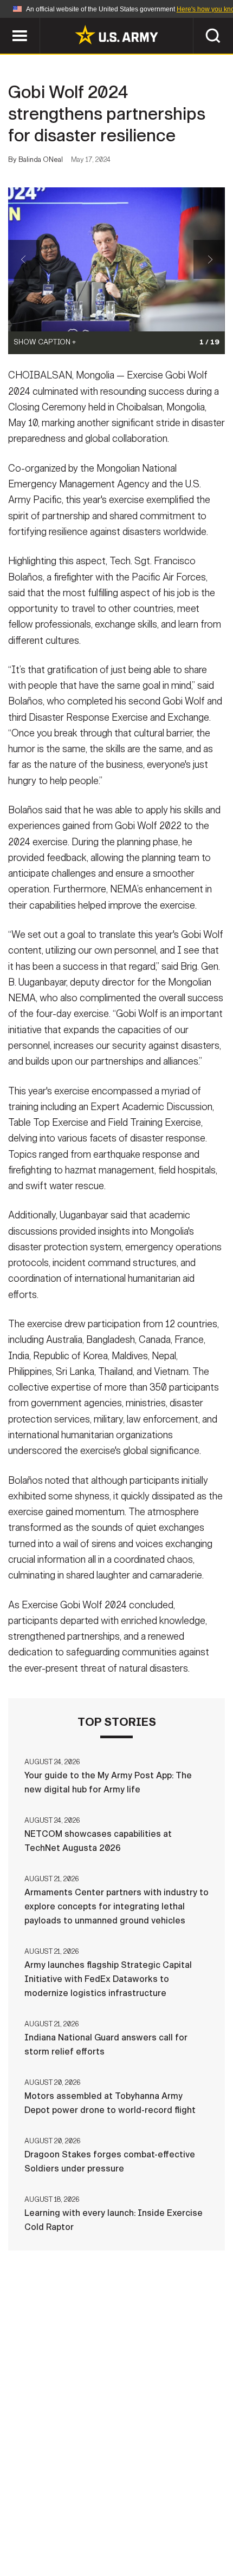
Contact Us (75, 2514)
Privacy (134, 2514)
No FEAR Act (174, 2528)
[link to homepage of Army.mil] (116, 35)
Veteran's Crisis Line (116, 2543)
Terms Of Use (195, 2514)
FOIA (123, 2528)
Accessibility (65, 2528)
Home (23, 2514)
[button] (6, 23)
